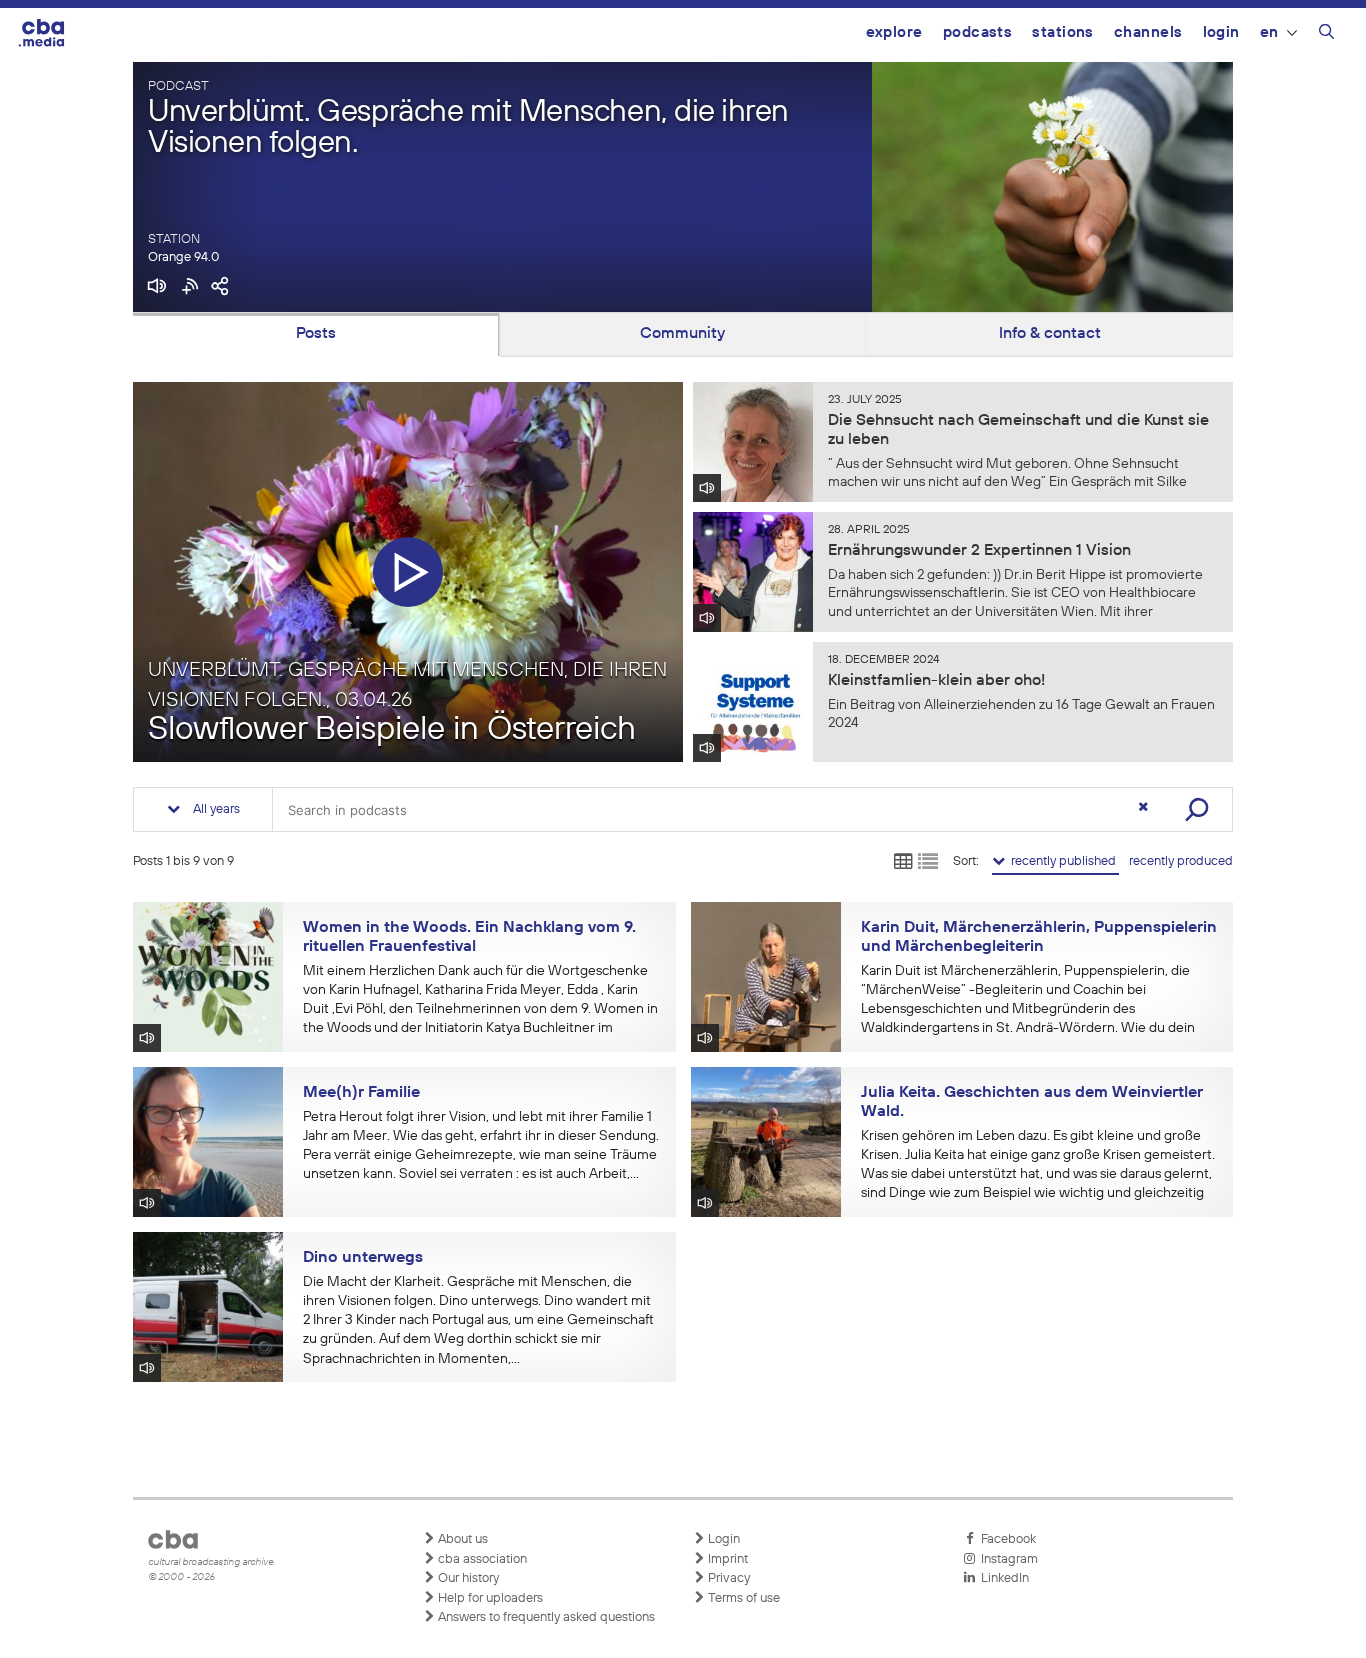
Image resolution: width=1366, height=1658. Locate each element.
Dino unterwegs (363, 1258)
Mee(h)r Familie (361, 1093)
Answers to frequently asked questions (545, 1617)
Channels (1148, 32)
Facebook (1005, 1539)
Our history (467, 1578)
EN (1269, 32)
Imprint (726, 1559)
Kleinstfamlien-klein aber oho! (936, 681)
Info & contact (1050, 334)
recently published (1062, 861)
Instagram (1006, 1559)
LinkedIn (1002, 1578)
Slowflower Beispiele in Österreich (392, 730)
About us (461, 1539)
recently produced (1181, 861)
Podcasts (978, 32)
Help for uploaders (489, 1598)
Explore (894, 32)
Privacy (727, 1578)
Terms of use (742, 1598)
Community (682, 334)
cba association (481, 1559)
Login (1221, 32)
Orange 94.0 (183, 257)
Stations (1063, 32)
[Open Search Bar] (1326, 35)
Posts (316, 334)
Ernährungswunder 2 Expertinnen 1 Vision (979, 551)
